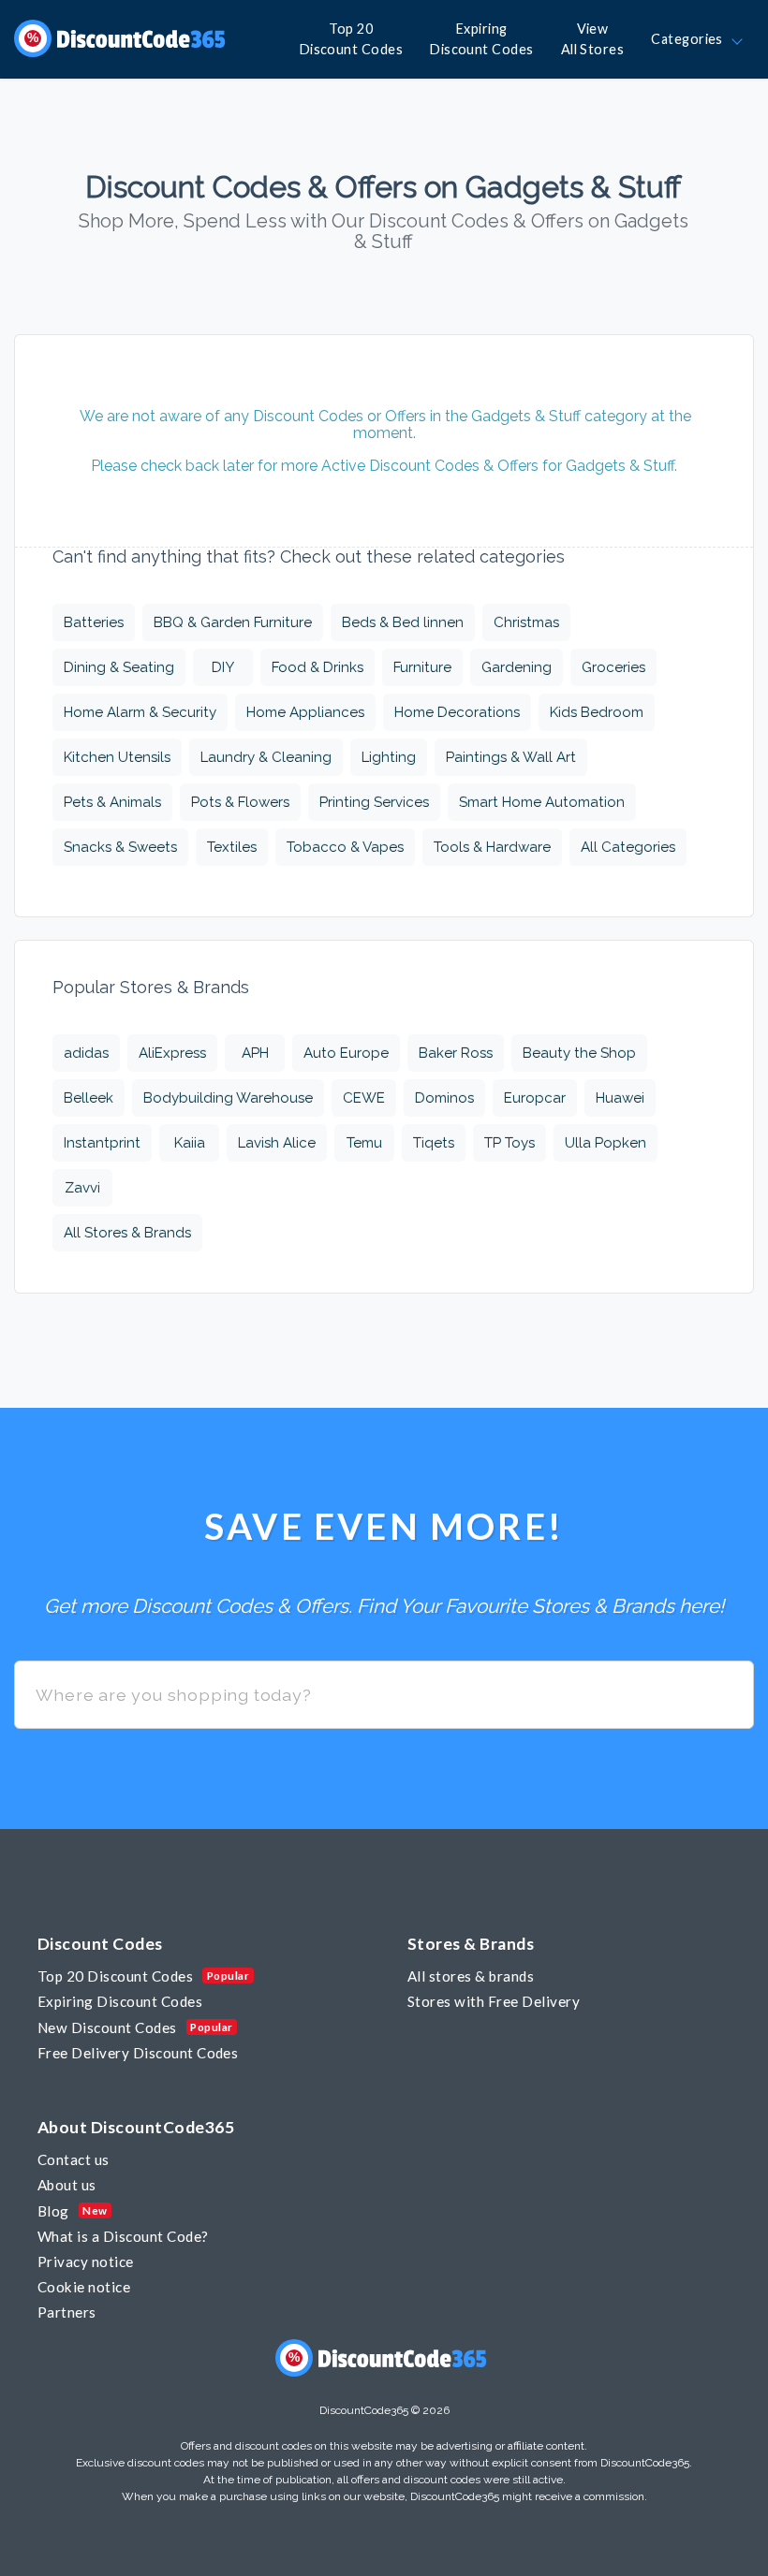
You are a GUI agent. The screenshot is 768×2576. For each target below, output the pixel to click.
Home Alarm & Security (140, 712)
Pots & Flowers (240, 802)
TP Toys (510, 1143)
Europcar (535, 1098)
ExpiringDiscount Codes (482, 39)
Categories (690, 39)
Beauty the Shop (579, 1053)
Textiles (232, 847)
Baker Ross (456, 1053)
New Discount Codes (107, 2027)
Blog (53, 2211)
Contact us (74, 2159)
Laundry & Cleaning (266, 757)
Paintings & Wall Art (511, 757)
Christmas (526, 622)
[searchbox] (384, 1695)
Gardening (517, 667)
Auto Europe (346, 1053)
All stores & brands (471, 1976)
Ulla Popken (606, 1143)
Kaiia (190, 1143)
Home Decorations (457, 712)
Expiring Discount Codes (120, 2001)
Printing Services (374, 802)
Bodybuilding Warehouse (228, 1098)
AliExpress (172, 1053)
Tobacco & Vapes (345, 847)
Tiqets (434, 1143)
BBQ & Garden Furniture (233, 622)
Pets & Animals (112, 802)
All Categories (628, 847)
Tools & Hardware (492, 847)
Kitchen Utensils (117, 757)
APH (255, 1053)
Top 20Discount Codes (352, 39)
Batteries (94, 622)
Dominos (444, 1098)
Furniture (422, 667)
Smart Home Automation (542, 802)
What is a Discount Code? (123, 2236)
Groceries (613, 667)
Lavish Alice (277, 1143)
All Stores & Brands (127, 1233)
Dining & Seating (119, 667)
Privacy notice (86, 2261)
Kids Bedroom (597, 712)
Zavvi (82, 1188)
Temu (364, 1143)
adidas (86, 1053)
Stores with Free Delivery (494, 2001)
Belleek (89, 1098)
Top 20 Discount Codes (115, 1976)
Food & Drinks (318, 667)
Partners (67, 2312)
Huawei (620, 1098)
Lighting (389, 757)
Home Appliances (305, 712)
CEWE (364, 1098)
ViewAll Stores (593, 39)
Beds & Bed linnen (403, 622)
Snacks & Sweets (120, 847)
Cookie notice (84, 2287)
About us (67, 2185)
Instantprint (102, 1143)
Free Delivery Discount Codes (138, 2053)
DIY (223, 667)
